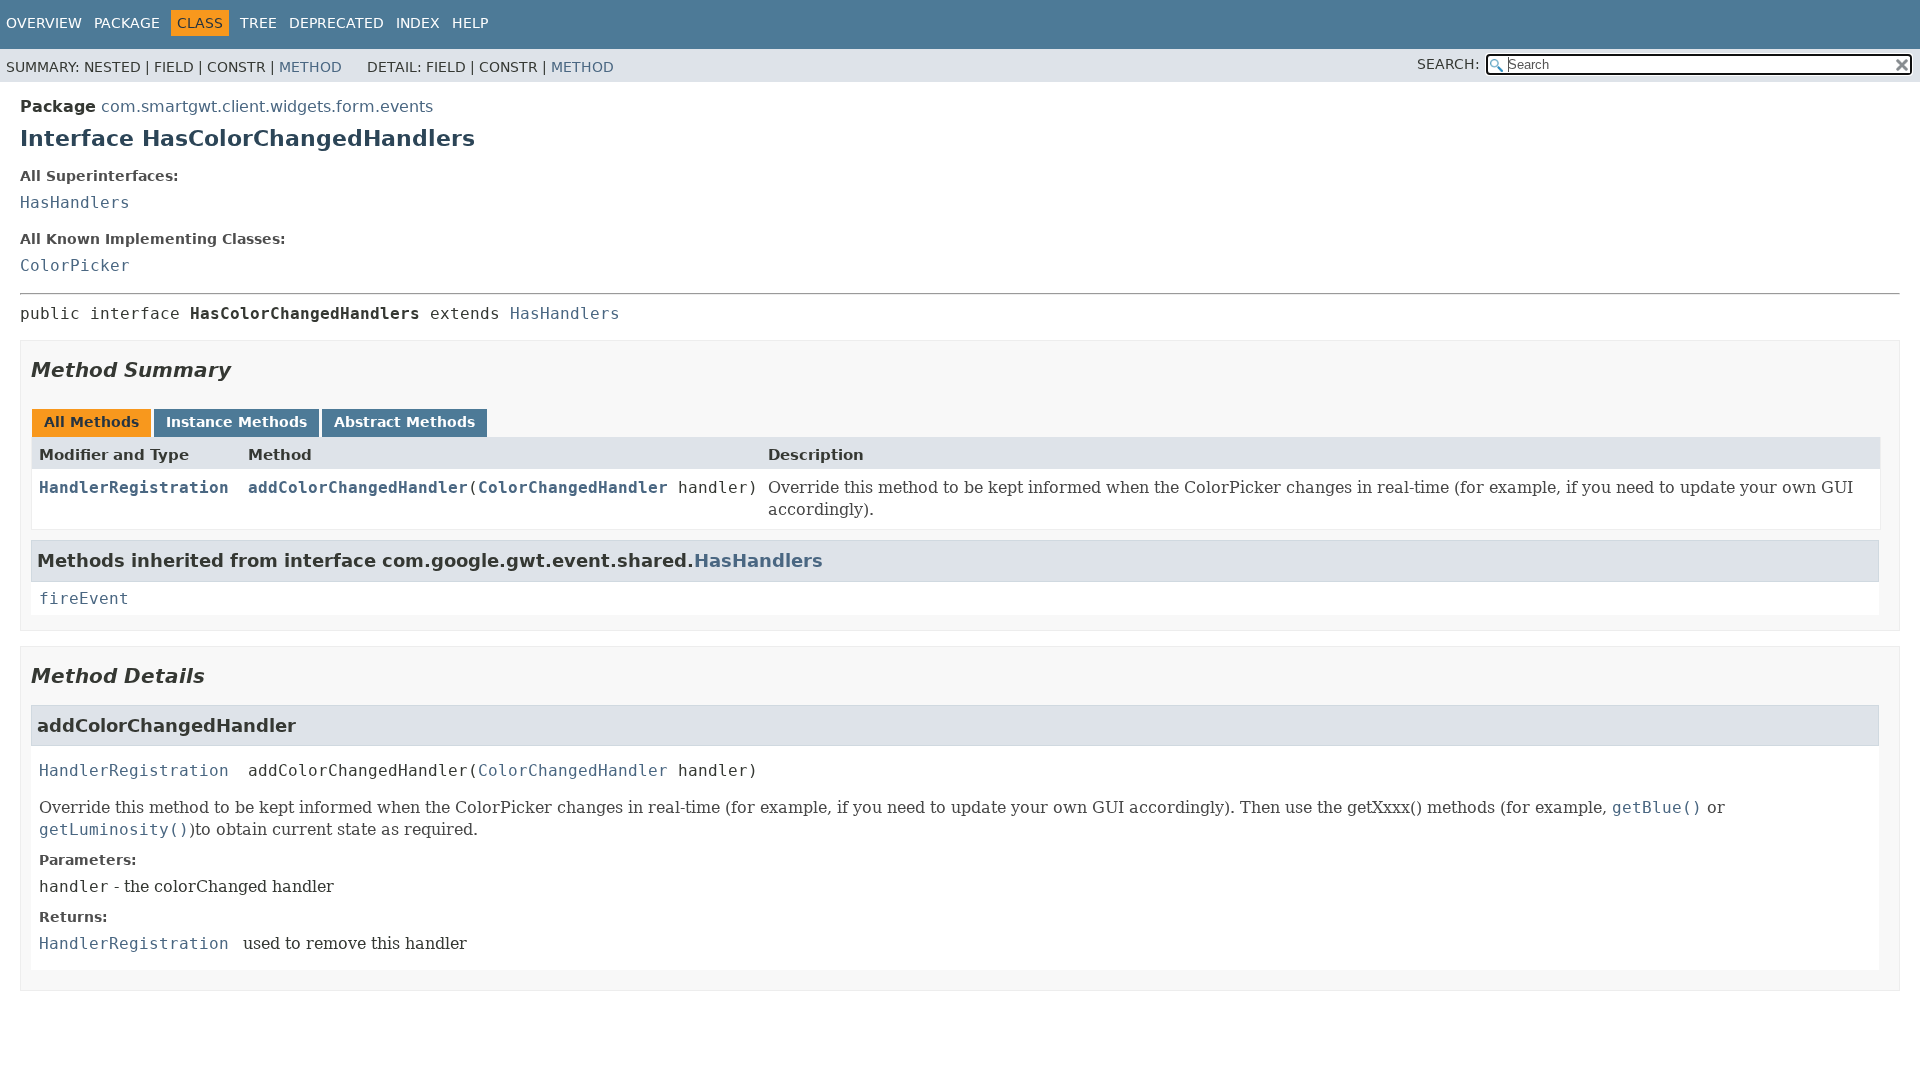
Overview (44, 23)
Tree (258, 23)
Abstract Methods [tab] (404, 422)
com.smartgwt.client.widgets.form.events (267, 106)
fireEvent (84, 598)
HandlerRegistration (134, 487)
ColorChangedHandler (573, 487)
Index (418, 23)
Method (310, 67)
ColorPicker (75, 265)
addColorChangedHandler (358, 487)
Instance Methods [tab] (236, 422)
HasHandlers (75, 202)
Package (127, 23)
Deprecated (336, 23)
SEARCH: (1448, 64)
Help (470, 23)
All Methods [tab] (91, 422)
